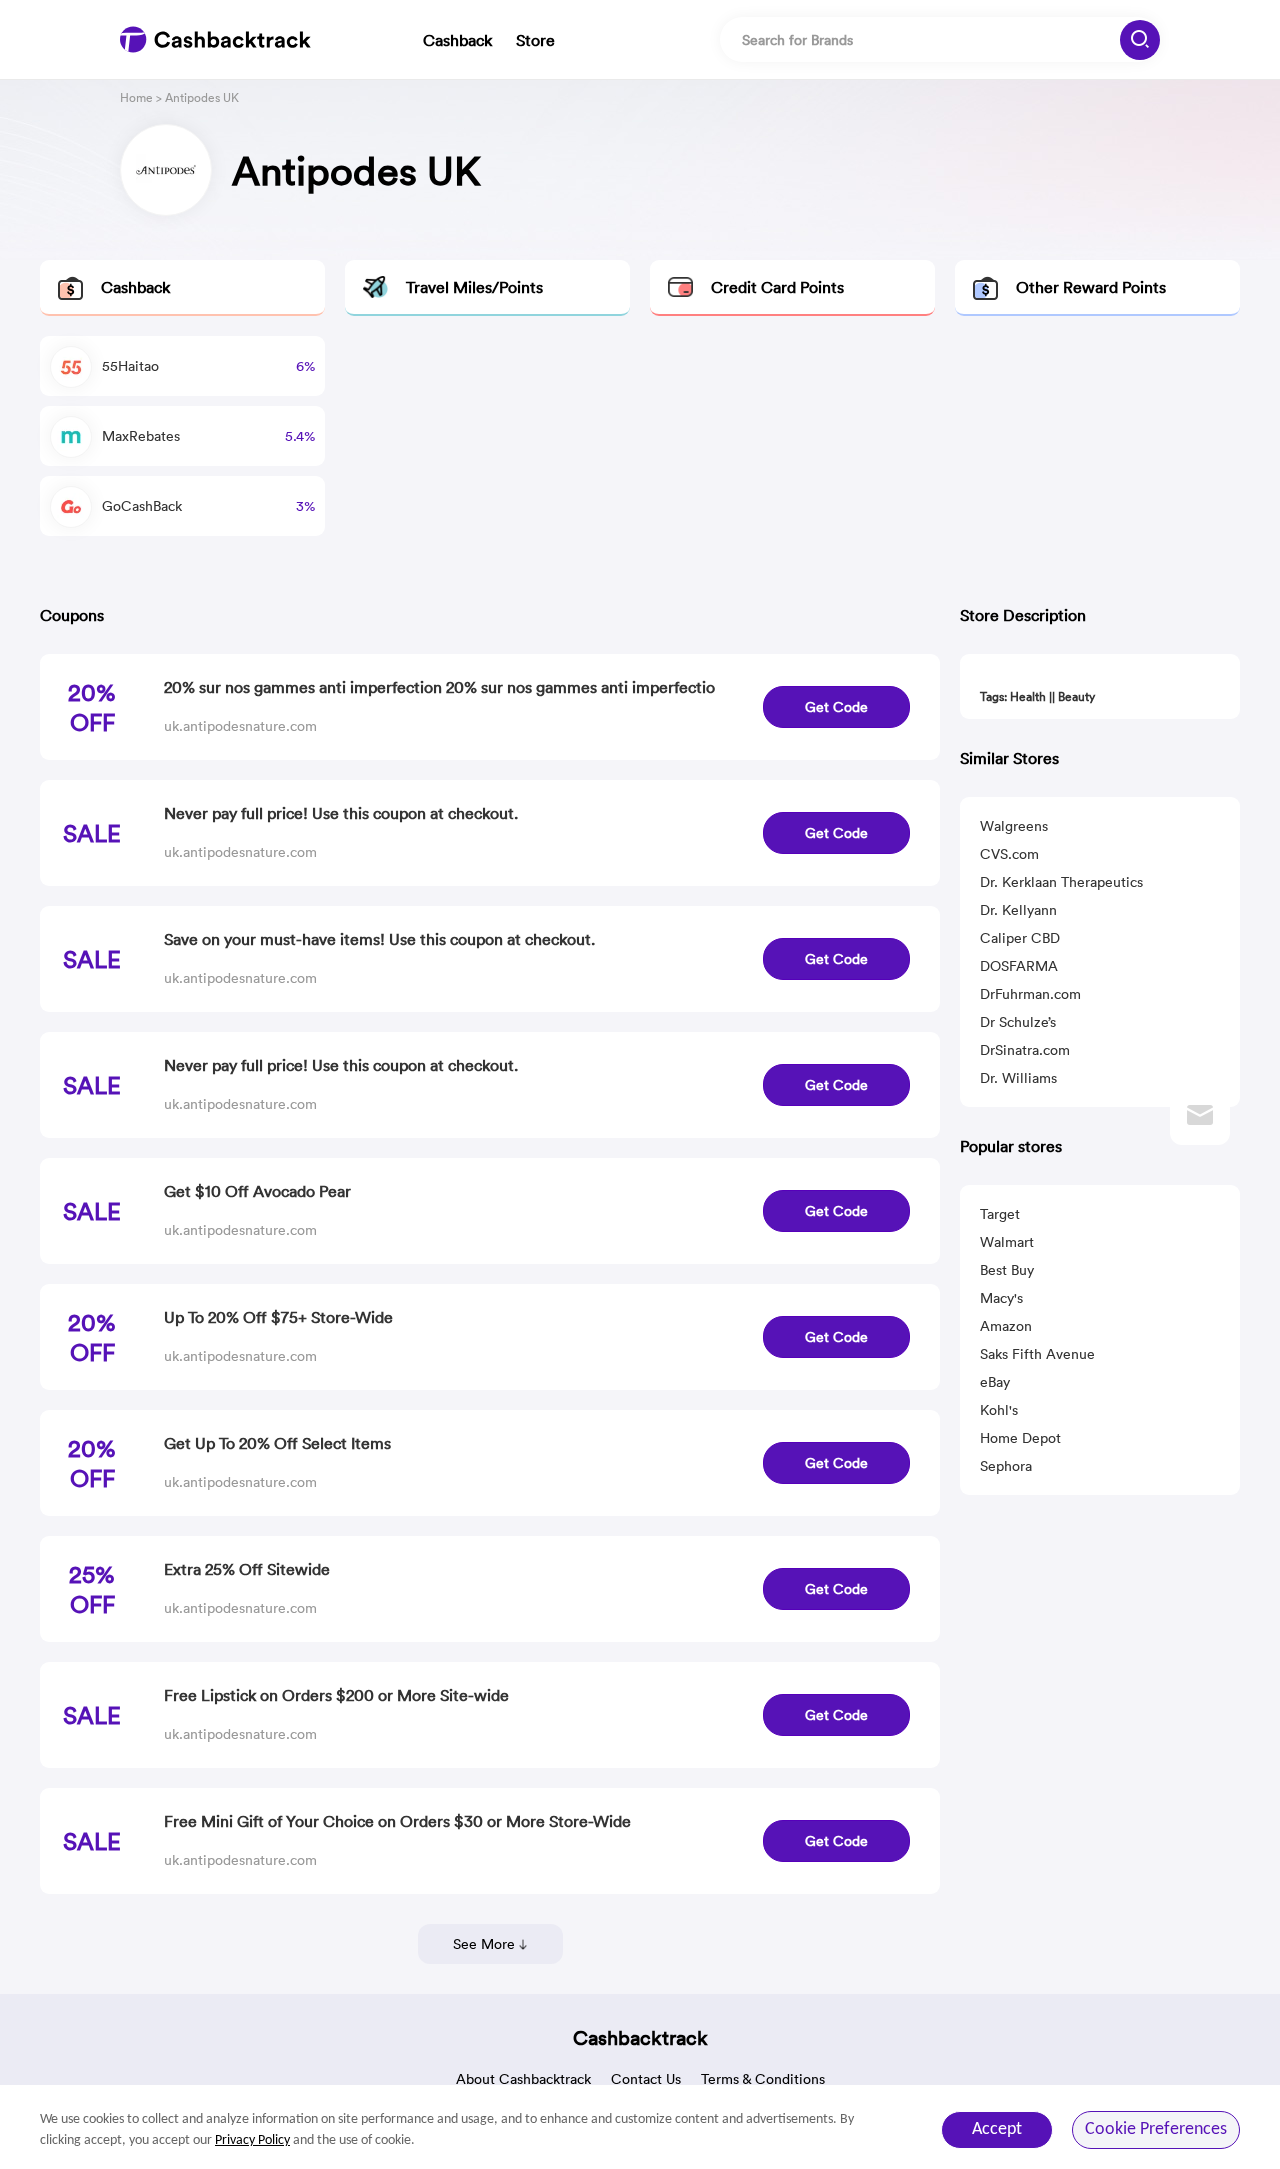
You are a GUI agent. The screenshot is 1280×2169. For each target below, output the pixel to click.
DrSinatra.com (1025, 1050)
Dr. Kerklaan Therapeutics (1061, 882)
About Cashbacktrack (523, 2079)
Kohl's (999, 1410)
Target (1000, 1214)
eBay (995, 1382)
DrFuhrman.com (1030, 994)
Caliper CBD (1020, 938)
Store (535, 40)
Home (136, 97)
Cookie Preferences (1156, 2129)
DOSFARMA (1019, 966)
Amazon (1006, 1326)
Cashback (457, 40)
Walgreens (1014, 826)
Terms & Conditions (763, 2079)
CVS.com (1009, 854)
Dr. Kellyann (1018, 910)
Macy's (1001, 1298)
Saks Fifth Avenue (1037, 1354)
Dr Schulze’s (1018, 1022)
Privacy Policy (252, 2140)
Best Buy (1007, 1270)
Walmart (1007, 1242)
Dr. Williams (1018, 1078)
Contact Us (646, 2079)
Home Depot (1020, 1438)
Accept (997, 2129)
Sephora (1006, 1466)
